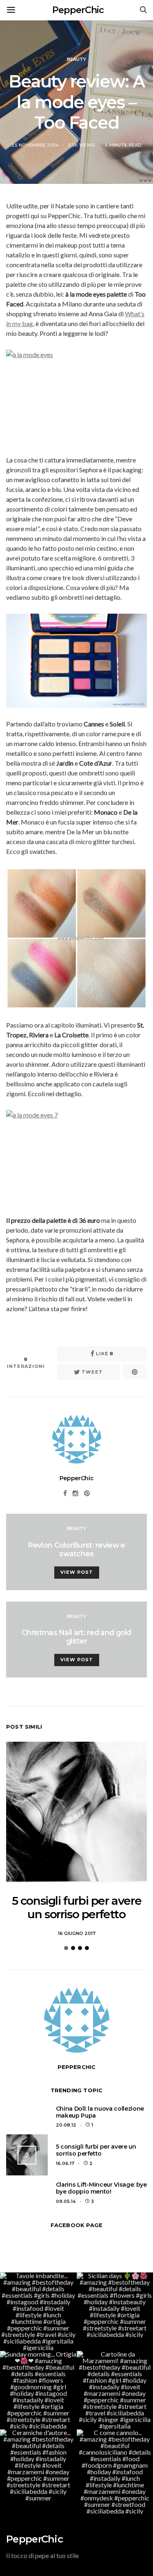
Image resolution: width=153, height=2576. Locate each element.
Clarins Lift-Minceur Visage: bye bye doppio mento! (101, 2188)
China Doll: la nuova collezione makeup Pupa (100, 2112)
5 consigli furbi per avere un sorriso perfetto (77, 1908)
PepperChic (78, 10)
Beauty (76, 59)
